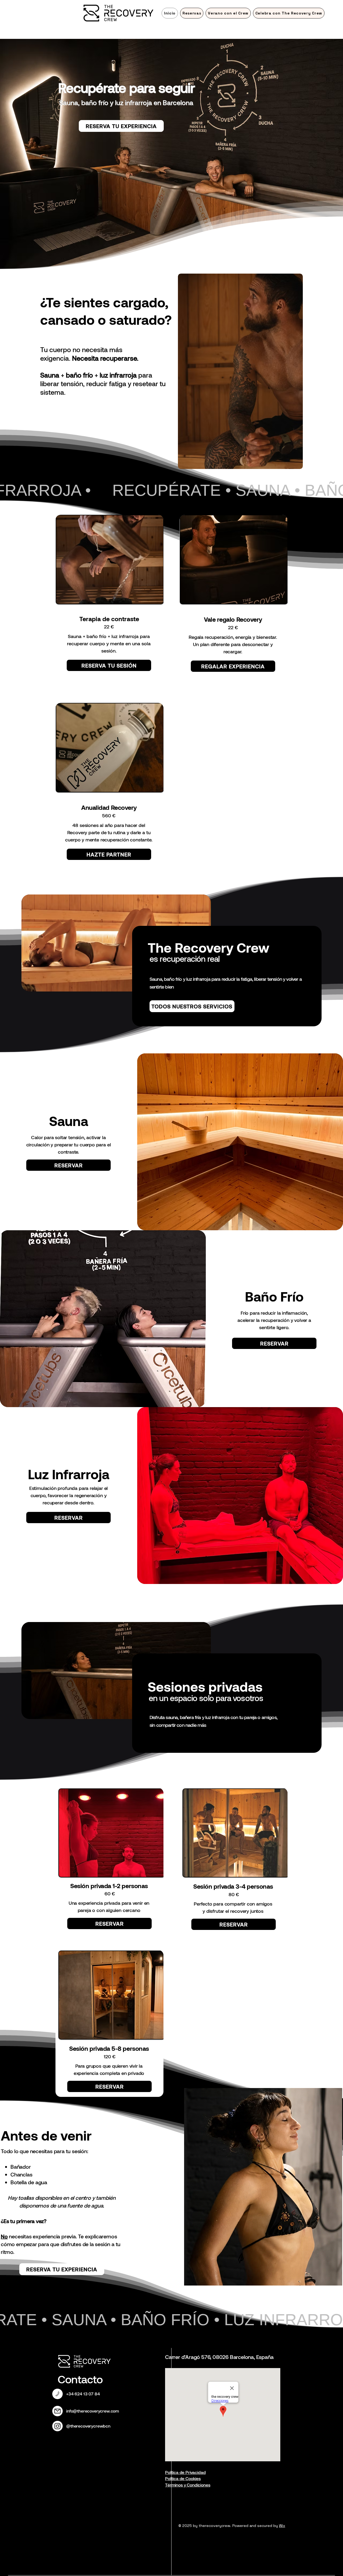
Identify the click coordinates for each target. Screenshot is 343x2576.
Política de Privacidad (185, 2472)
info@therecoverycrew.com (93, 2411)
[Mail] (57, 2394)
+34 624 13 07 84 (83, 2394)
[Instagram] (57, 2426)
